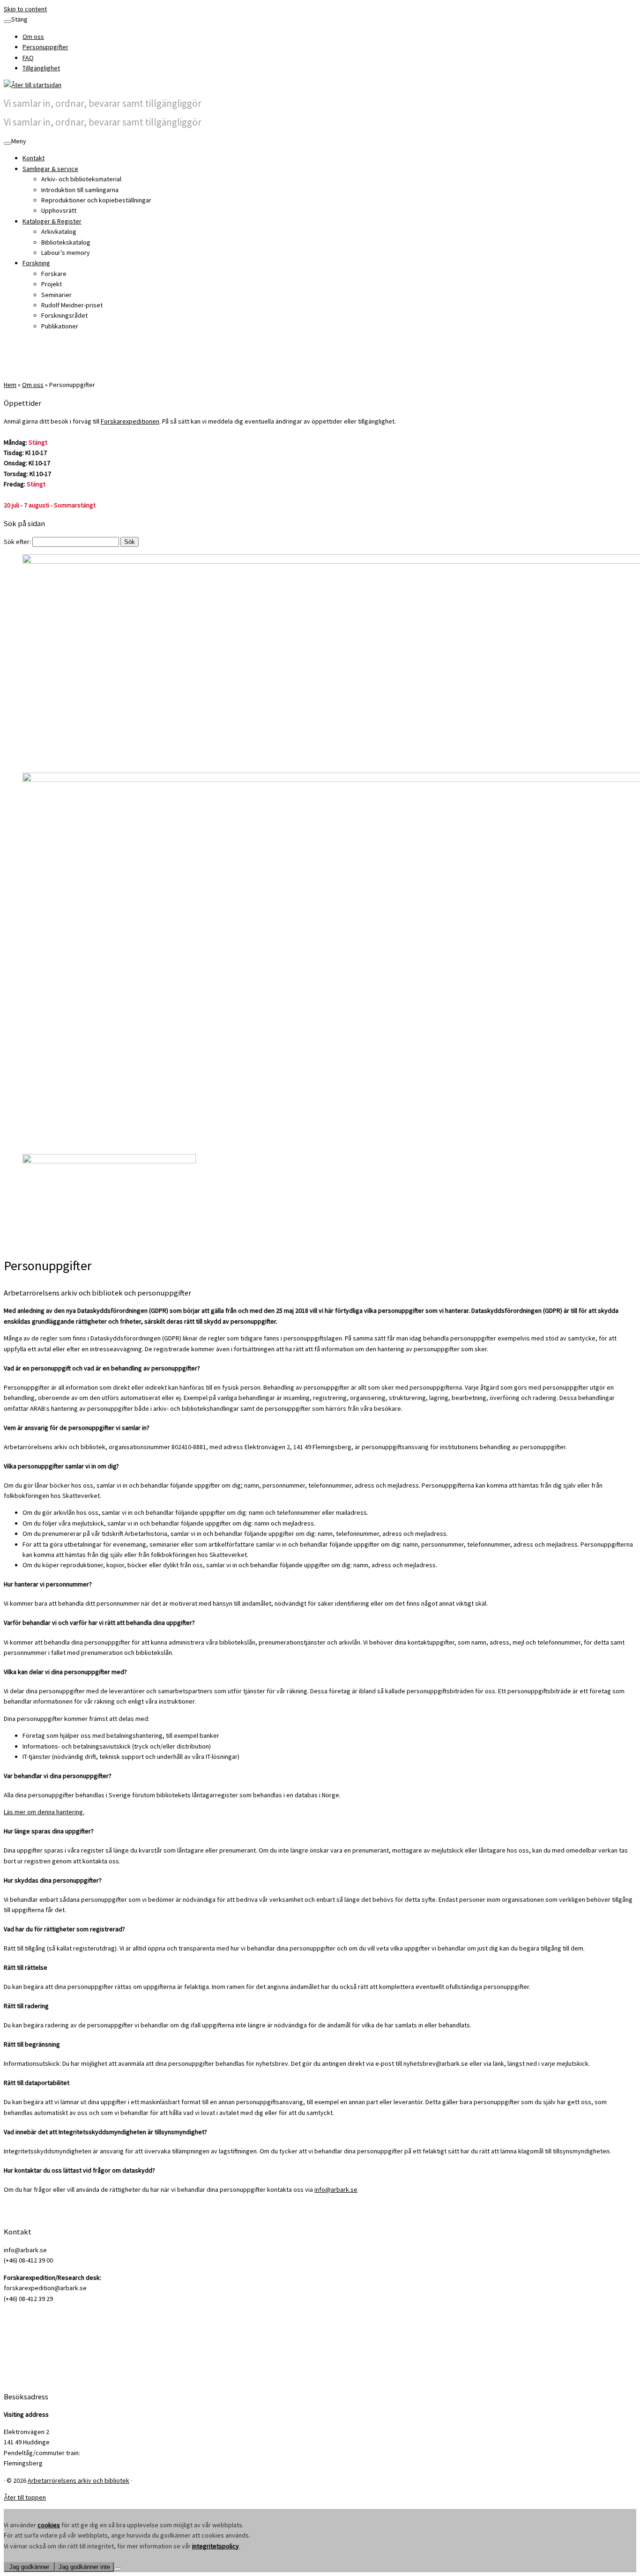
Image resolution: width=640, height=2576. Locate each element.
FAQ (28, 58)
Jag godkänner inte (84, 2567)
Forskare (54, 274)
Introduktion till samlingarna (80, 190)
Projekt (52, 284)
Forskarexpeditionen (130, 421)
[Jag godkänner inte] (118, 2569)
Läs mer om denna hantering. (44, 1812)
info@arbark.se (336, 2189)
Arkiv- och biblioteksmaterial (81, 179)
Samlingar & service (50, 169)
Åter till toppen (25, 2497)
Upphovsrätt (59, 210)
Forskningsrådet (64, 315)
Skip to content (25, 9)
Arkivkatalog (59, 231)
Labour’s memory (66, 253)
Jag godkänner (29, 2567)
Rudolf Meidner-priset (72, 305)
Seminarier (56, 295)
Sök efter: (17, 542)
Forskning (36, 263)
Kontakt (33, 158)
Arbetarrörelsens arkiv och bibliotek (78, 2480)
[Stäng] (7, 22)
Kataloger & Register (52, 221)
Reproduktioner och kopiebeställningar (96, 200)
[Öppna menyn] (7, 143)
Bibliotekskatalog (66, 242)
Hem (10, 385)
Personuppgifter (45, 47)
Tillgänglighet (41, 68)
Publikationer (60, 326)
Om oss (33, 37)
